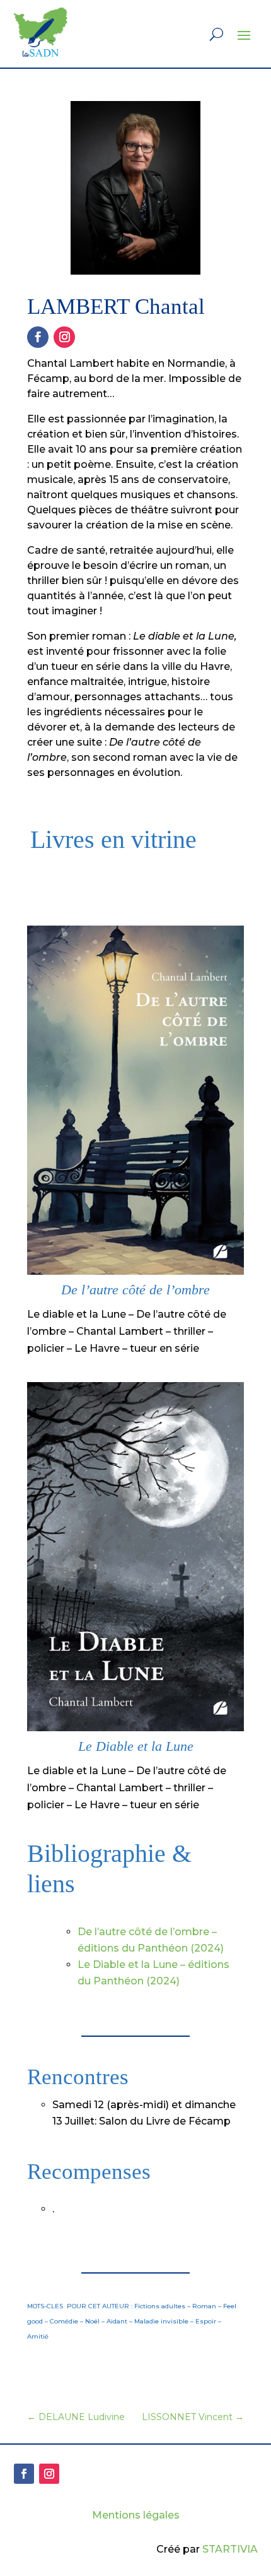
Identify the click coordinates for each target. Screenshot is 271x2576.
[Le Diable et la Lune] (135, 1728)
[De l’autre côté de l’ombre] (135, 1271)
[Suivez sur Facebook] (38, 337)
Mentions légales (136, 2515)
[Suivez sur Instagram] (64, 337)
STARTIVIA (230, 2549)
